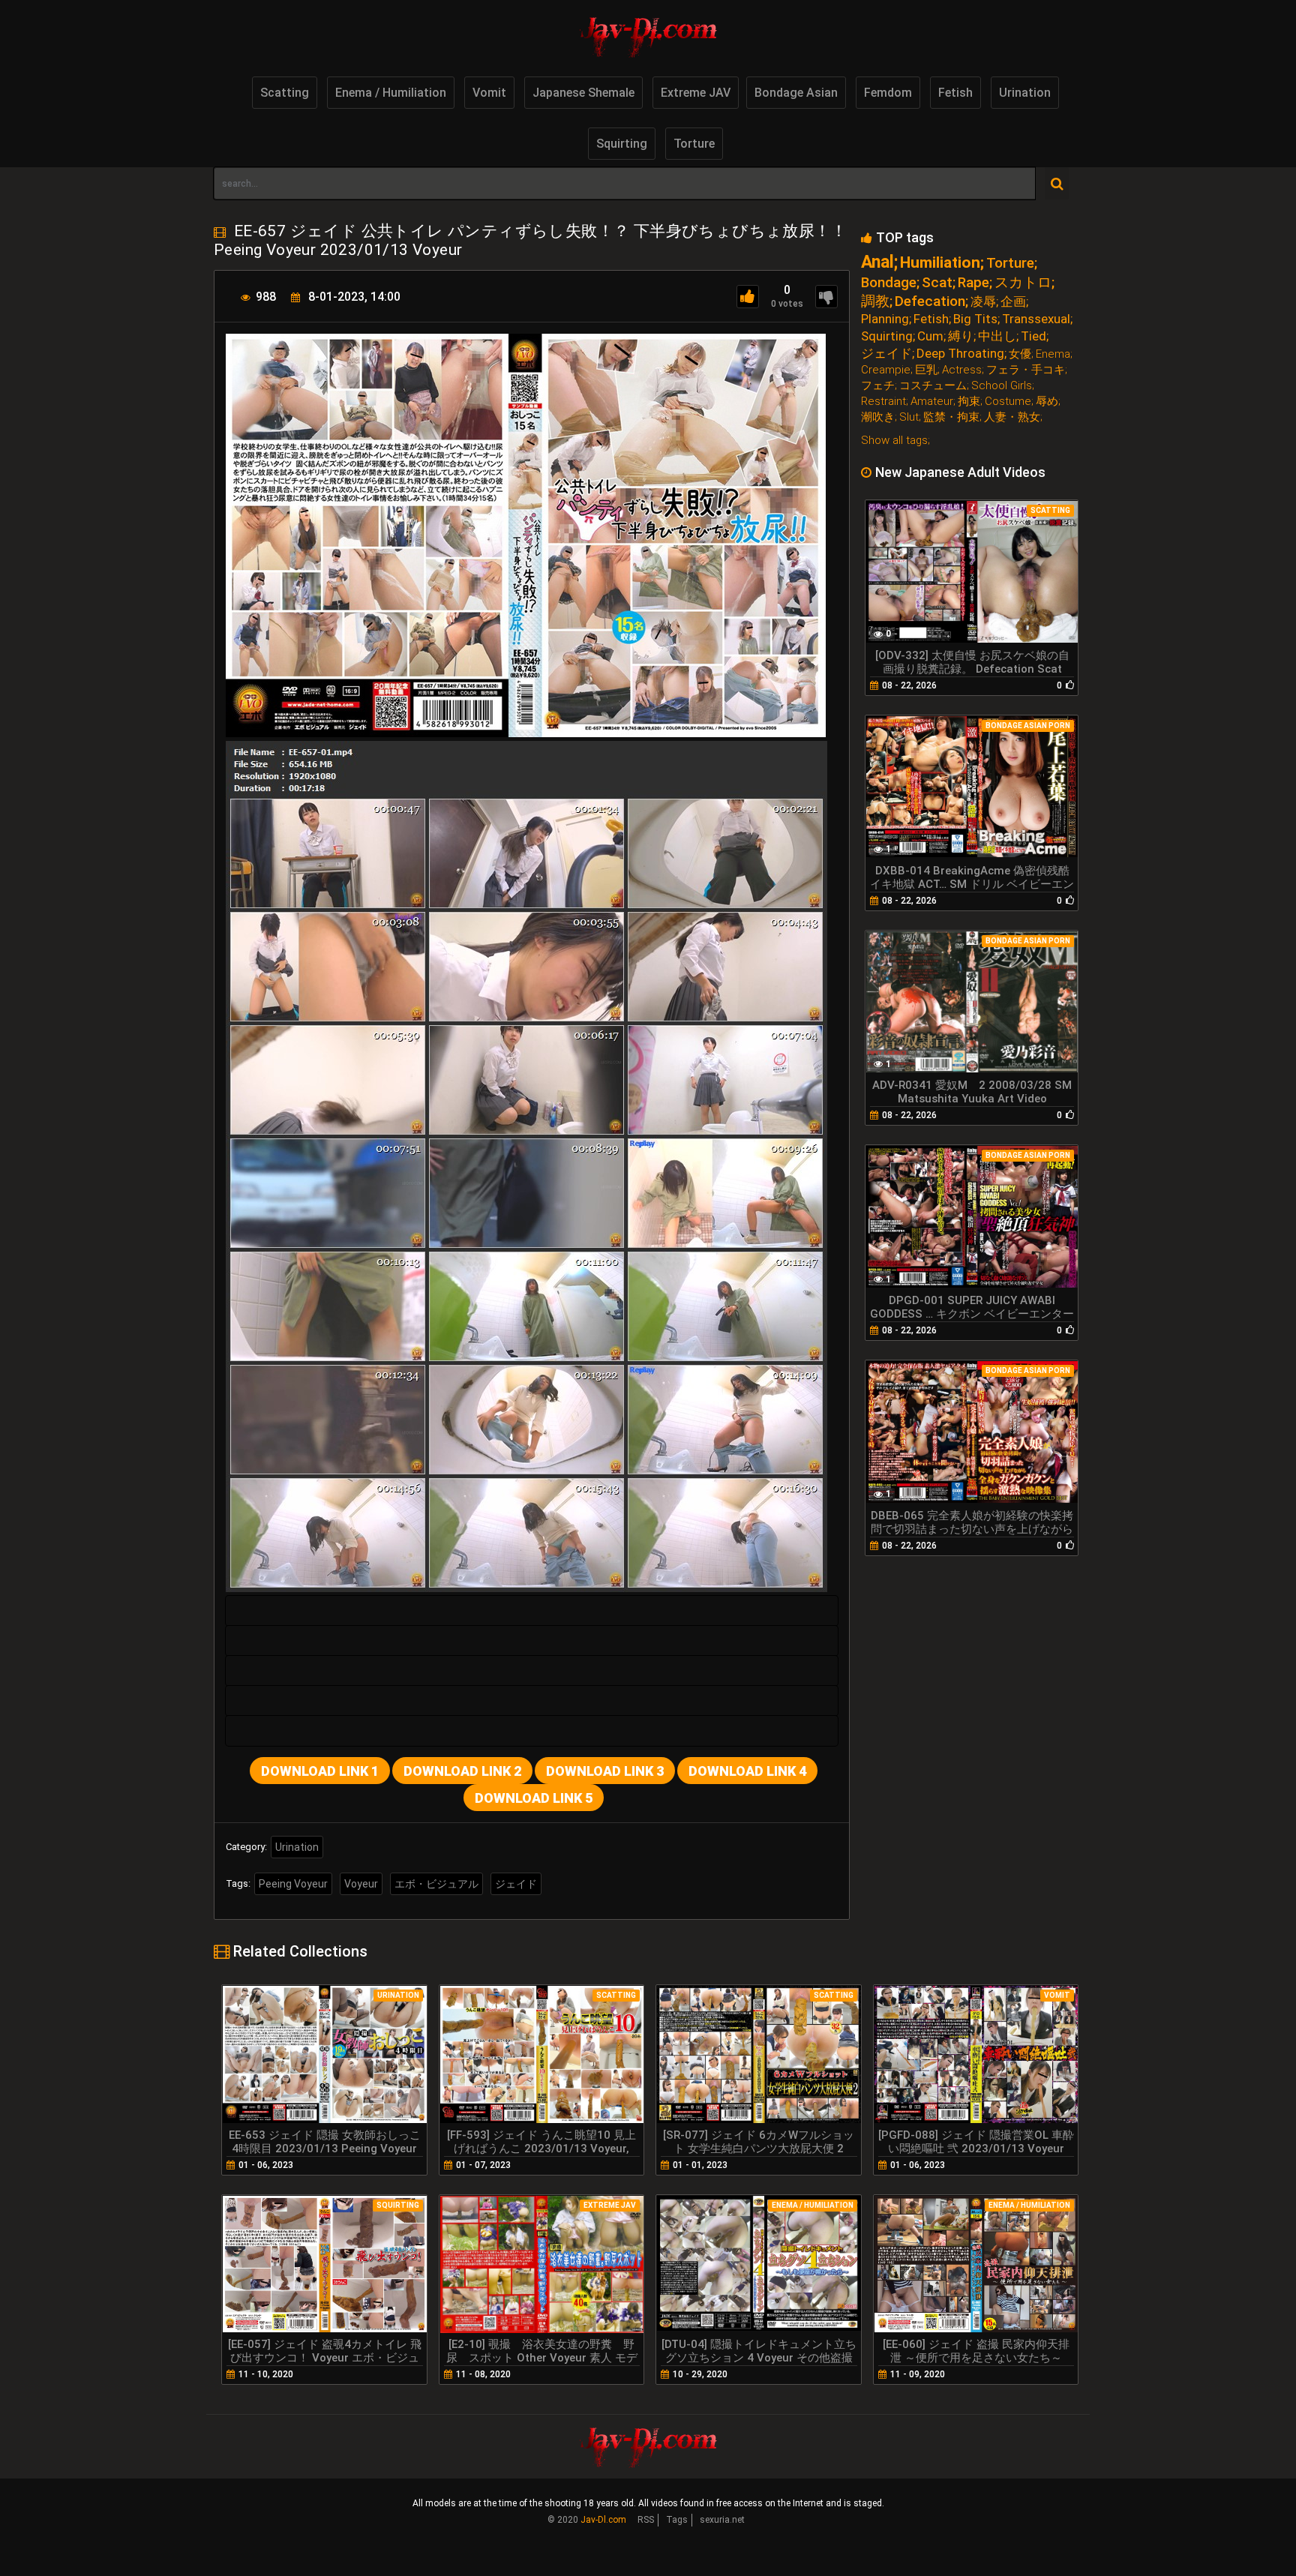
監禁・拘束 (951, 417)
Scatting (285, 93)
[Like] (748, 297)
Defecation (930, 301)
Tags (677, 2520)
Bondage (889, 282)
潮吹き (878, 417)
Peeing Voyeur (293, 1884)
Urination (1025, 93)
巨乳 (926, 370)
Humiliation (940, 263)
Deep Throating (960, 354)
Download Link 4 (747, 1771)
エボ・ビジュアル (436, 1884)
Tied (1033, 336)
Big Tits (975, 319)
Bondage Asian (796, 93)
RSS (646, 2520)
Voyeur (361, 1884)
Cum (930, 336)
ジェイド (516, 1884)
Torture (694, 144)
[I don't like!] (826, 297)
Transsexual (1036, 319)
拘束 (969, 402)
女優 (1020, 354)
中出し (997, 336)
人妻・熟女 (1012, 417)
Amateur (932, 402)
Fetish (955, 93)
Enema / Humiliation (391, 93)
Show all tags (894, 440)
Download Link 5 (534, 1798)
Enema (1053, 354)
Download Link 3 (605, 1771)
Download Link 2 (462, 1771)
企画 (1013, 302)
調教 (875, 301)
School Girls (1002, 386)
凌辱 (983, 302)
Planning (885, 319)
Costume (1008, 402)
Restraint (883, 402)
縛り (961, 336)
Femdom (888, 93)
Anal (877, 262)
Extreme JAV (696, 93)
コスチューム (933, 386)
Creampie (886, 370)
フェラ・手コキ (1026, 370)
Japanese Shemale (583, 93)
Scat (937, 282)
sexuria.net (722, 2520)
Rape (973, 282)
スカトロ (1023, 282)
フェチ (878, 386)
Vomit (489, 93)
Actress (962, 370)
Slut (909, 417)
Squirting (622, 144)
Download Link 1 (320, 1771)
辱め (1047, 402)
